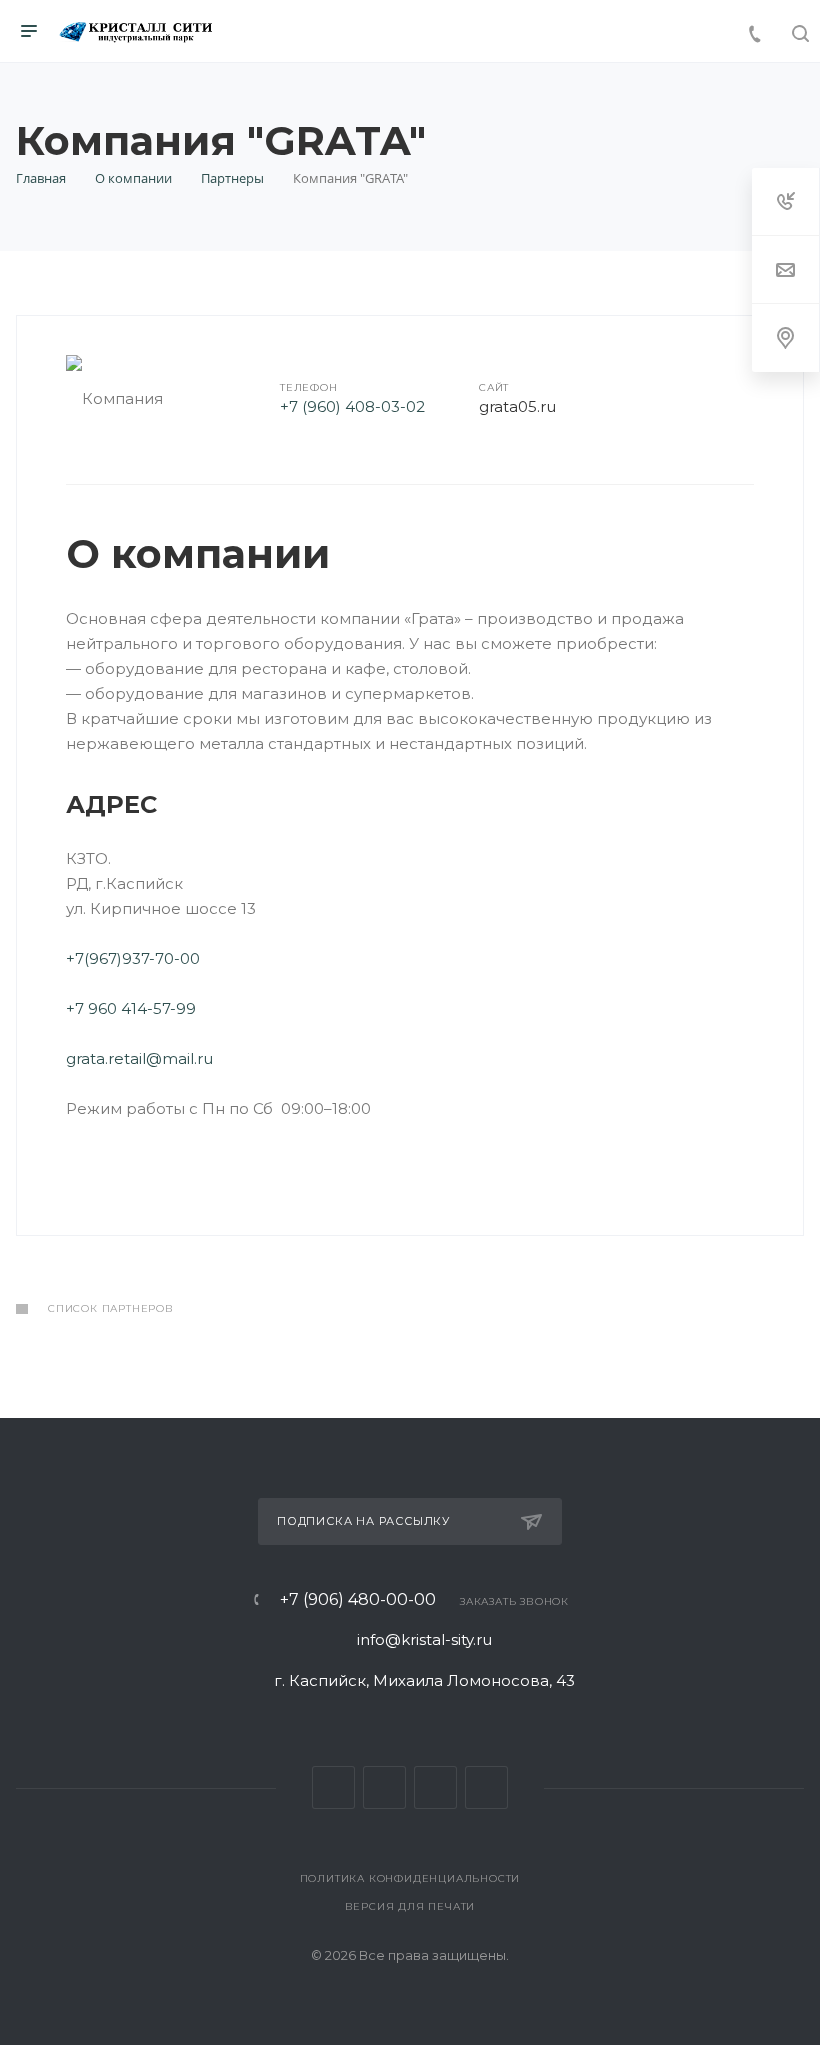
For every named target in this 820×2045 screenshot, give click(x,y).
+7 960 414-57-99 (131, 1008)
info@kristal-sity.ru (424, 1639)
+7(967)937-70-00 (135, 958)
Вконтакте (333, 1787)
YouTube (486, 1787)
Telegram (435, 1787)
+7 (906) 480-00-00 (358, 1600)
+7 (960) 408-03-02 (352, 406)
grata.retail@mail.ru (139, 1058)
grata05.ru (517, 406)
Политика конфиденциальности (410, 1878)
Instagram (384, 1787)
